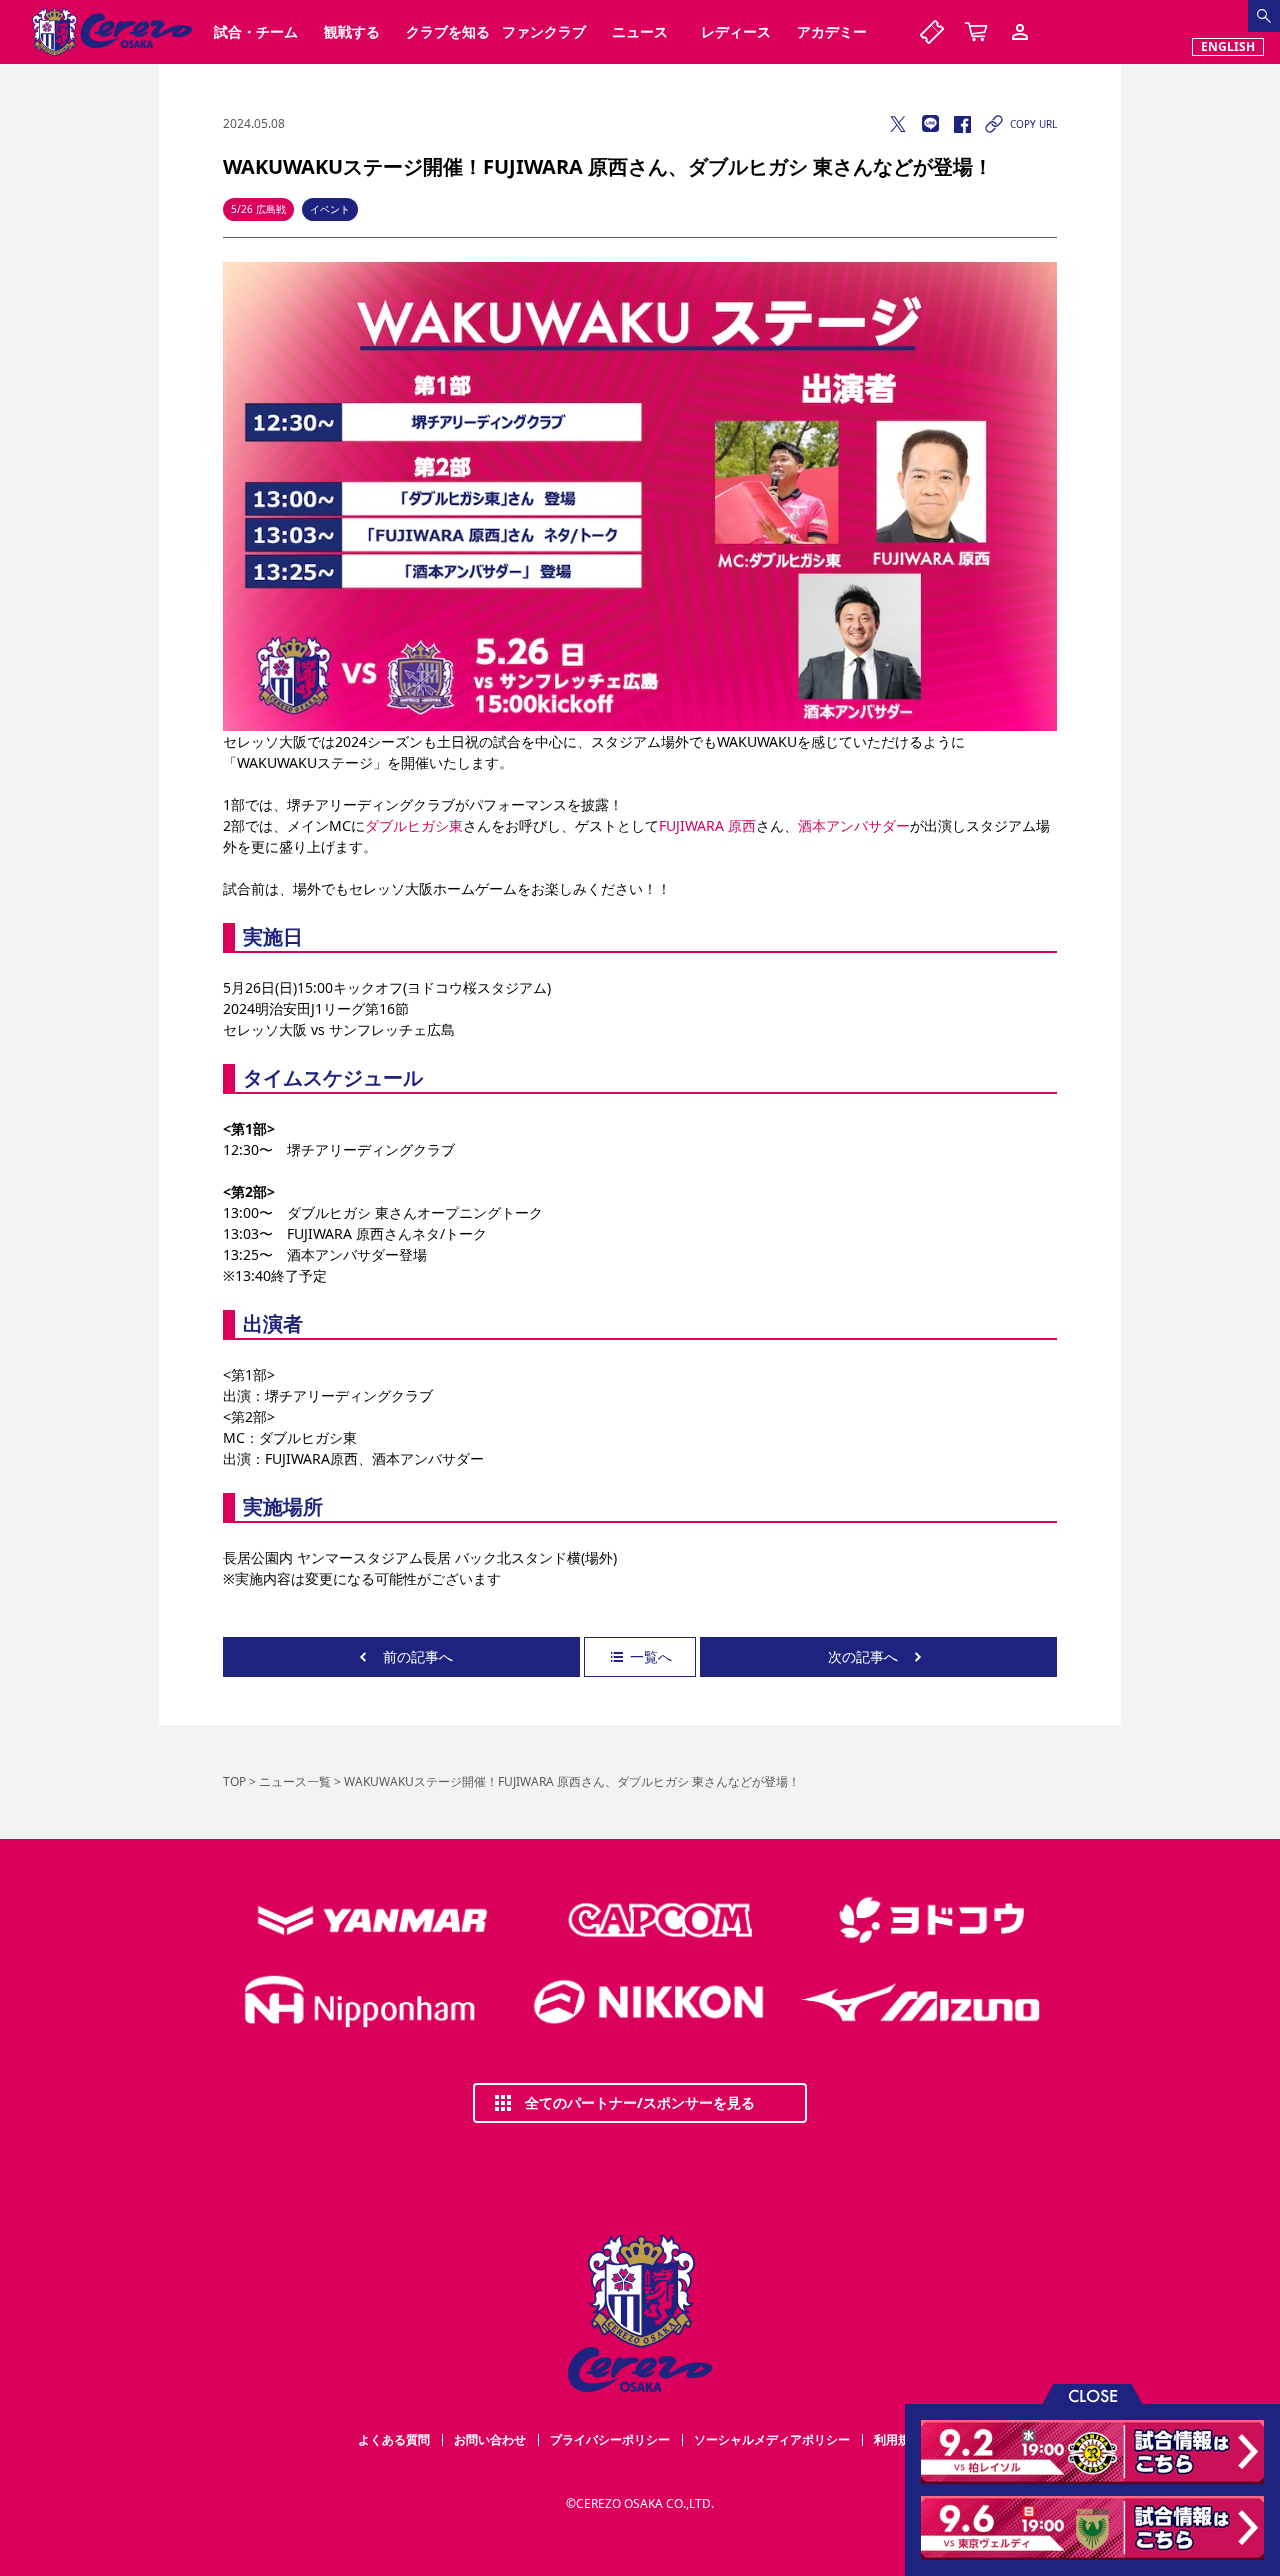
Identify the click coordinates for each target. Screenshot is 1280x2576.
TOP (234, 1781)
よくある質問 (394, 2439)
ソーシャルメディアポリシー (772, 2439)
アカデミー (832, 31)
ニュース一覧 (295, 1781)
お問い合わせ (490, 2439)
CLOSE (1093, 2394)
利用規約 (898, 2439)
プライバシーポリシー (610, 2439)
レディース (736, 31)
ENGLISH (1228, 46)
